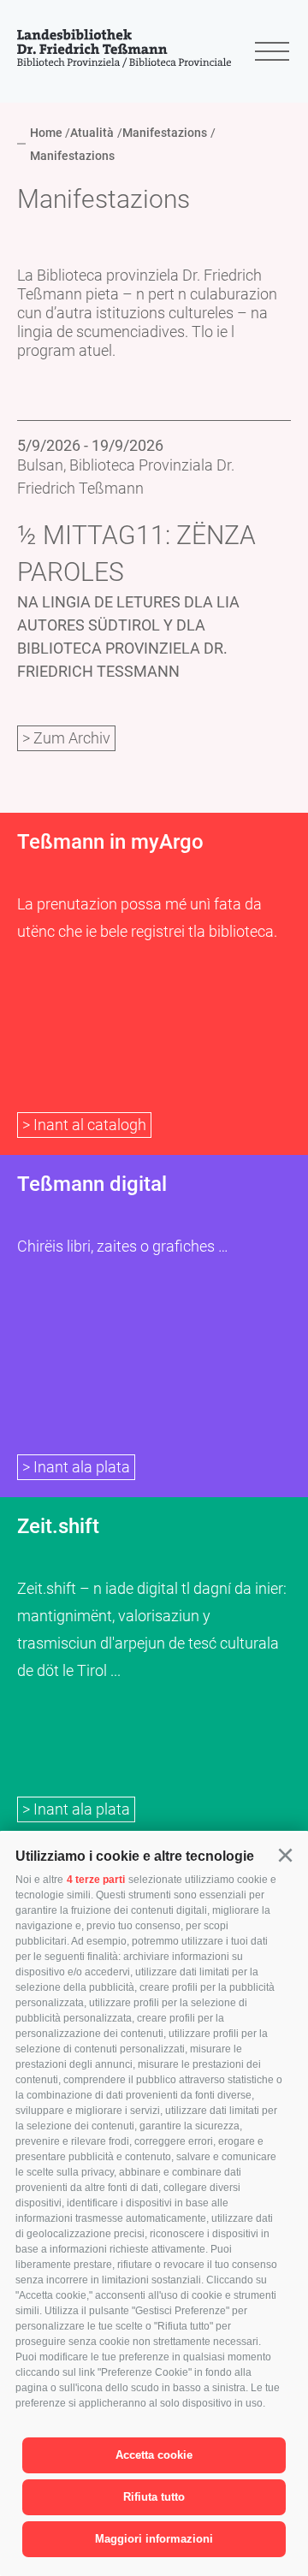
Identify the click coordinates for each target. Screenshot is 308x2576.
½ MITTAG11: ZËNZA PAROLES (136, 554)
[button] (285, 1856)
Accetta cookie (154, 2455)
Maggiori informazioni (154, 2539)
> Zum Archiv (66, 738)
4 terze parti (96, 1880)
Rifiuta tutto (154, 2497)
